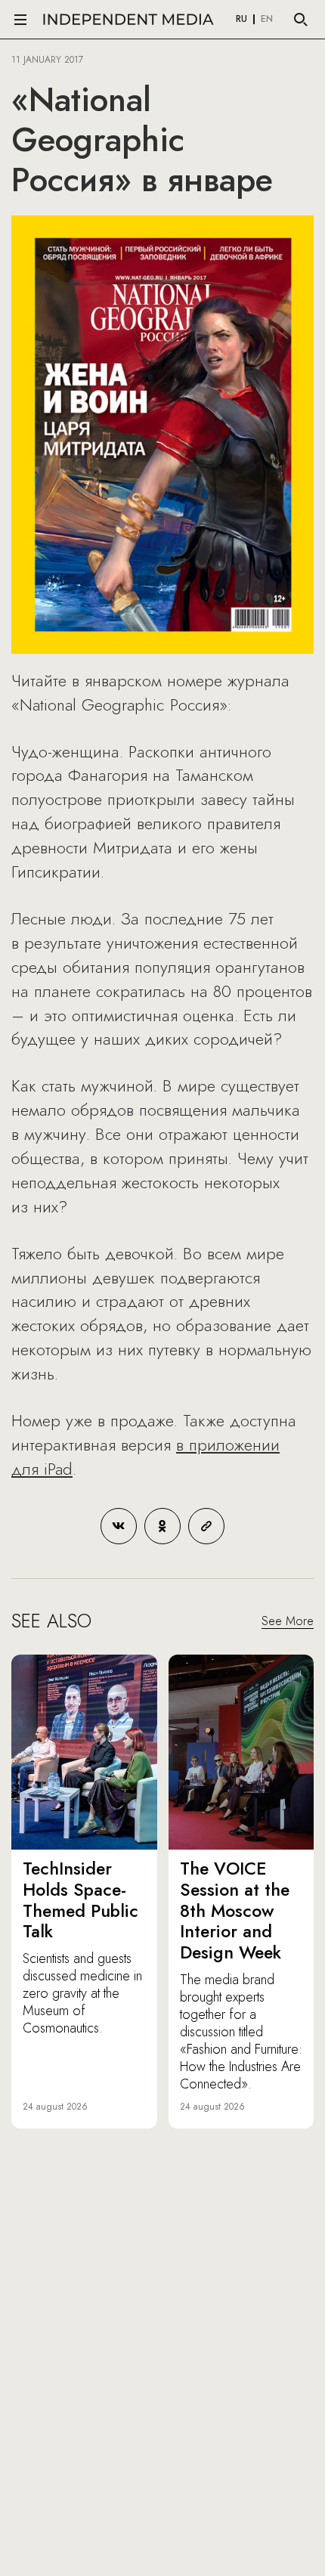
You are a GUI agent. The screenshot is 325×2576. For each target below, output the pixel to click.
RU (241, 20)
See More (288, 1621)
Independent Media (128, 19)
